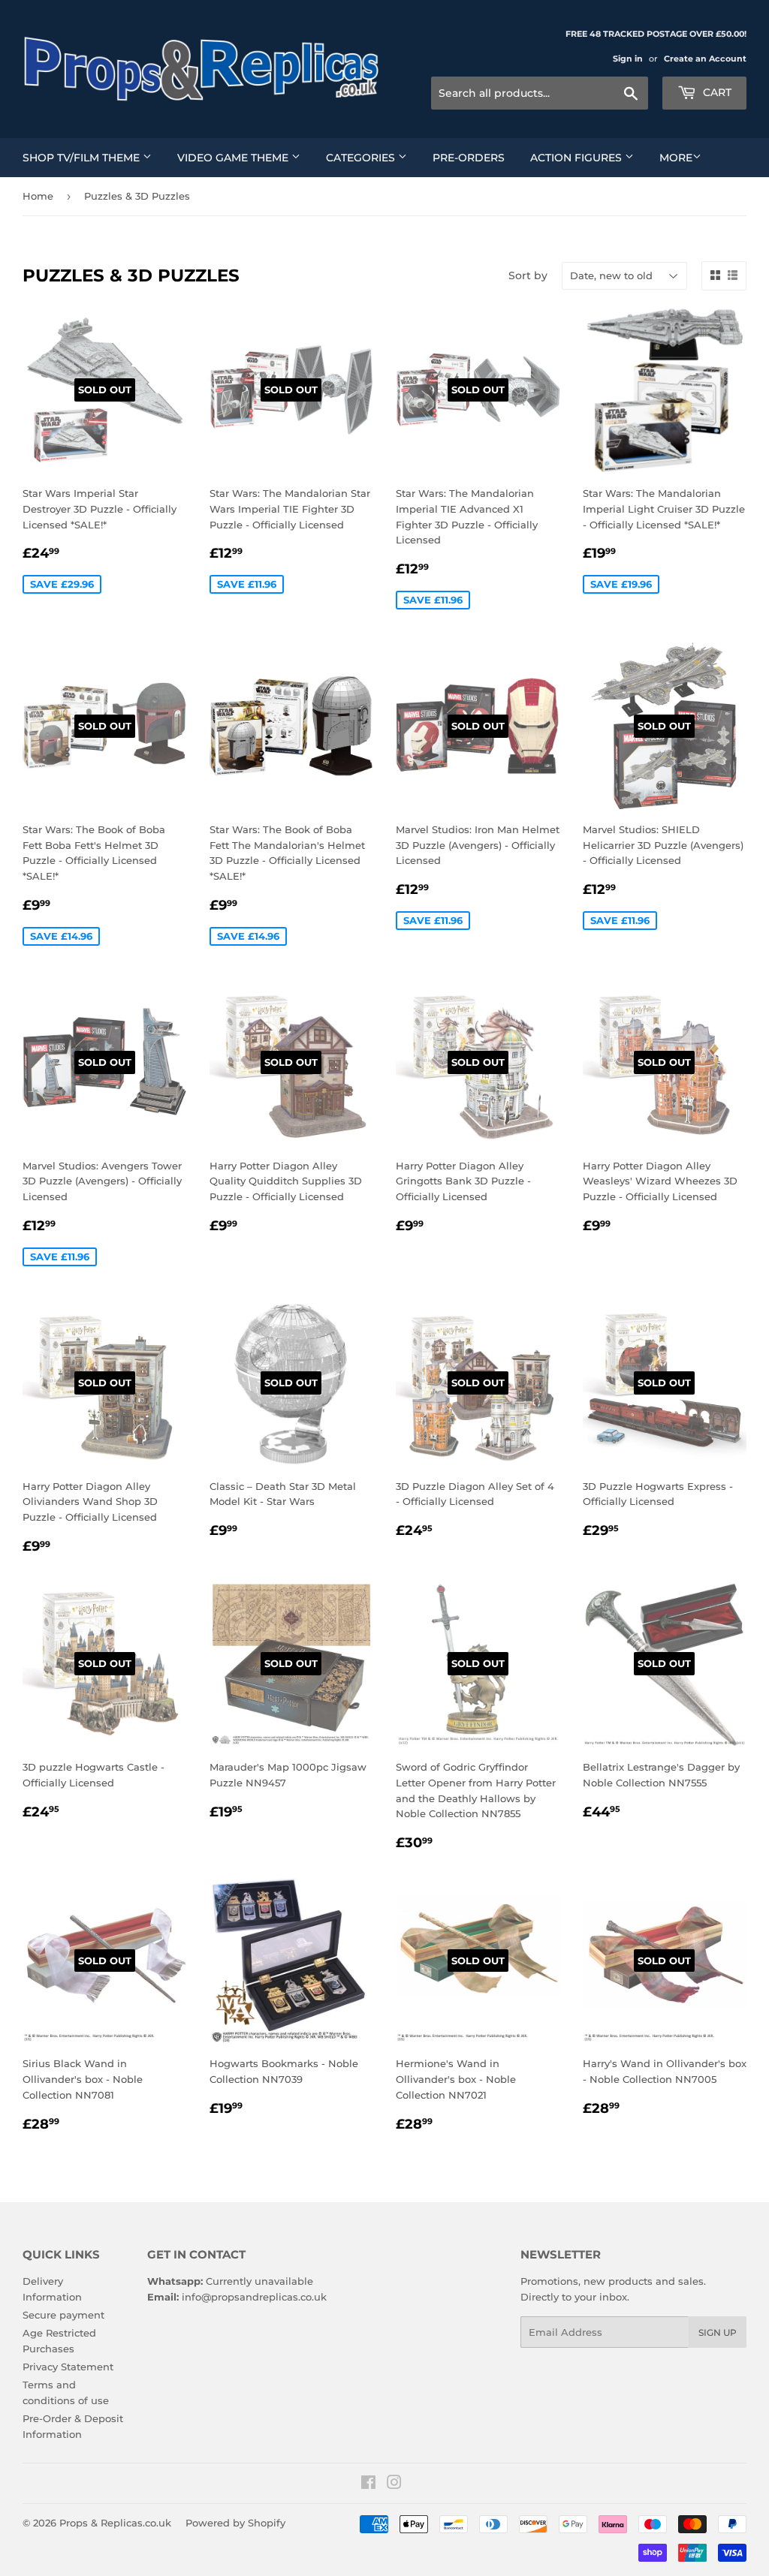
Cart (716, 92)
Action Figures (578, 158)
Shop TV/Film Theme (83, 158)
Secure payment (63, 2315)
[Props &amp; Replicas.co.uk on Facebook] (368, 2484)
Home (38, 196)
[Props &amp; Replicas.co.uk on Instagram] (394, 2484)
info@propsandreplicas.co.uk (254, 2297)
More (676, 158)
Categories (362, 158)
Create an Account (705, 59)
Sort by (528, 275)
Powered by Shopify (235, 2523)
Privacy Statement (68, 2367)
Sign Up (718, 2332)
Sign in (628, 59)
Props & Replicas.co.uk (115, 2523)
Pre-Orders (469, 158)
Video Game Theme (234, 158)
